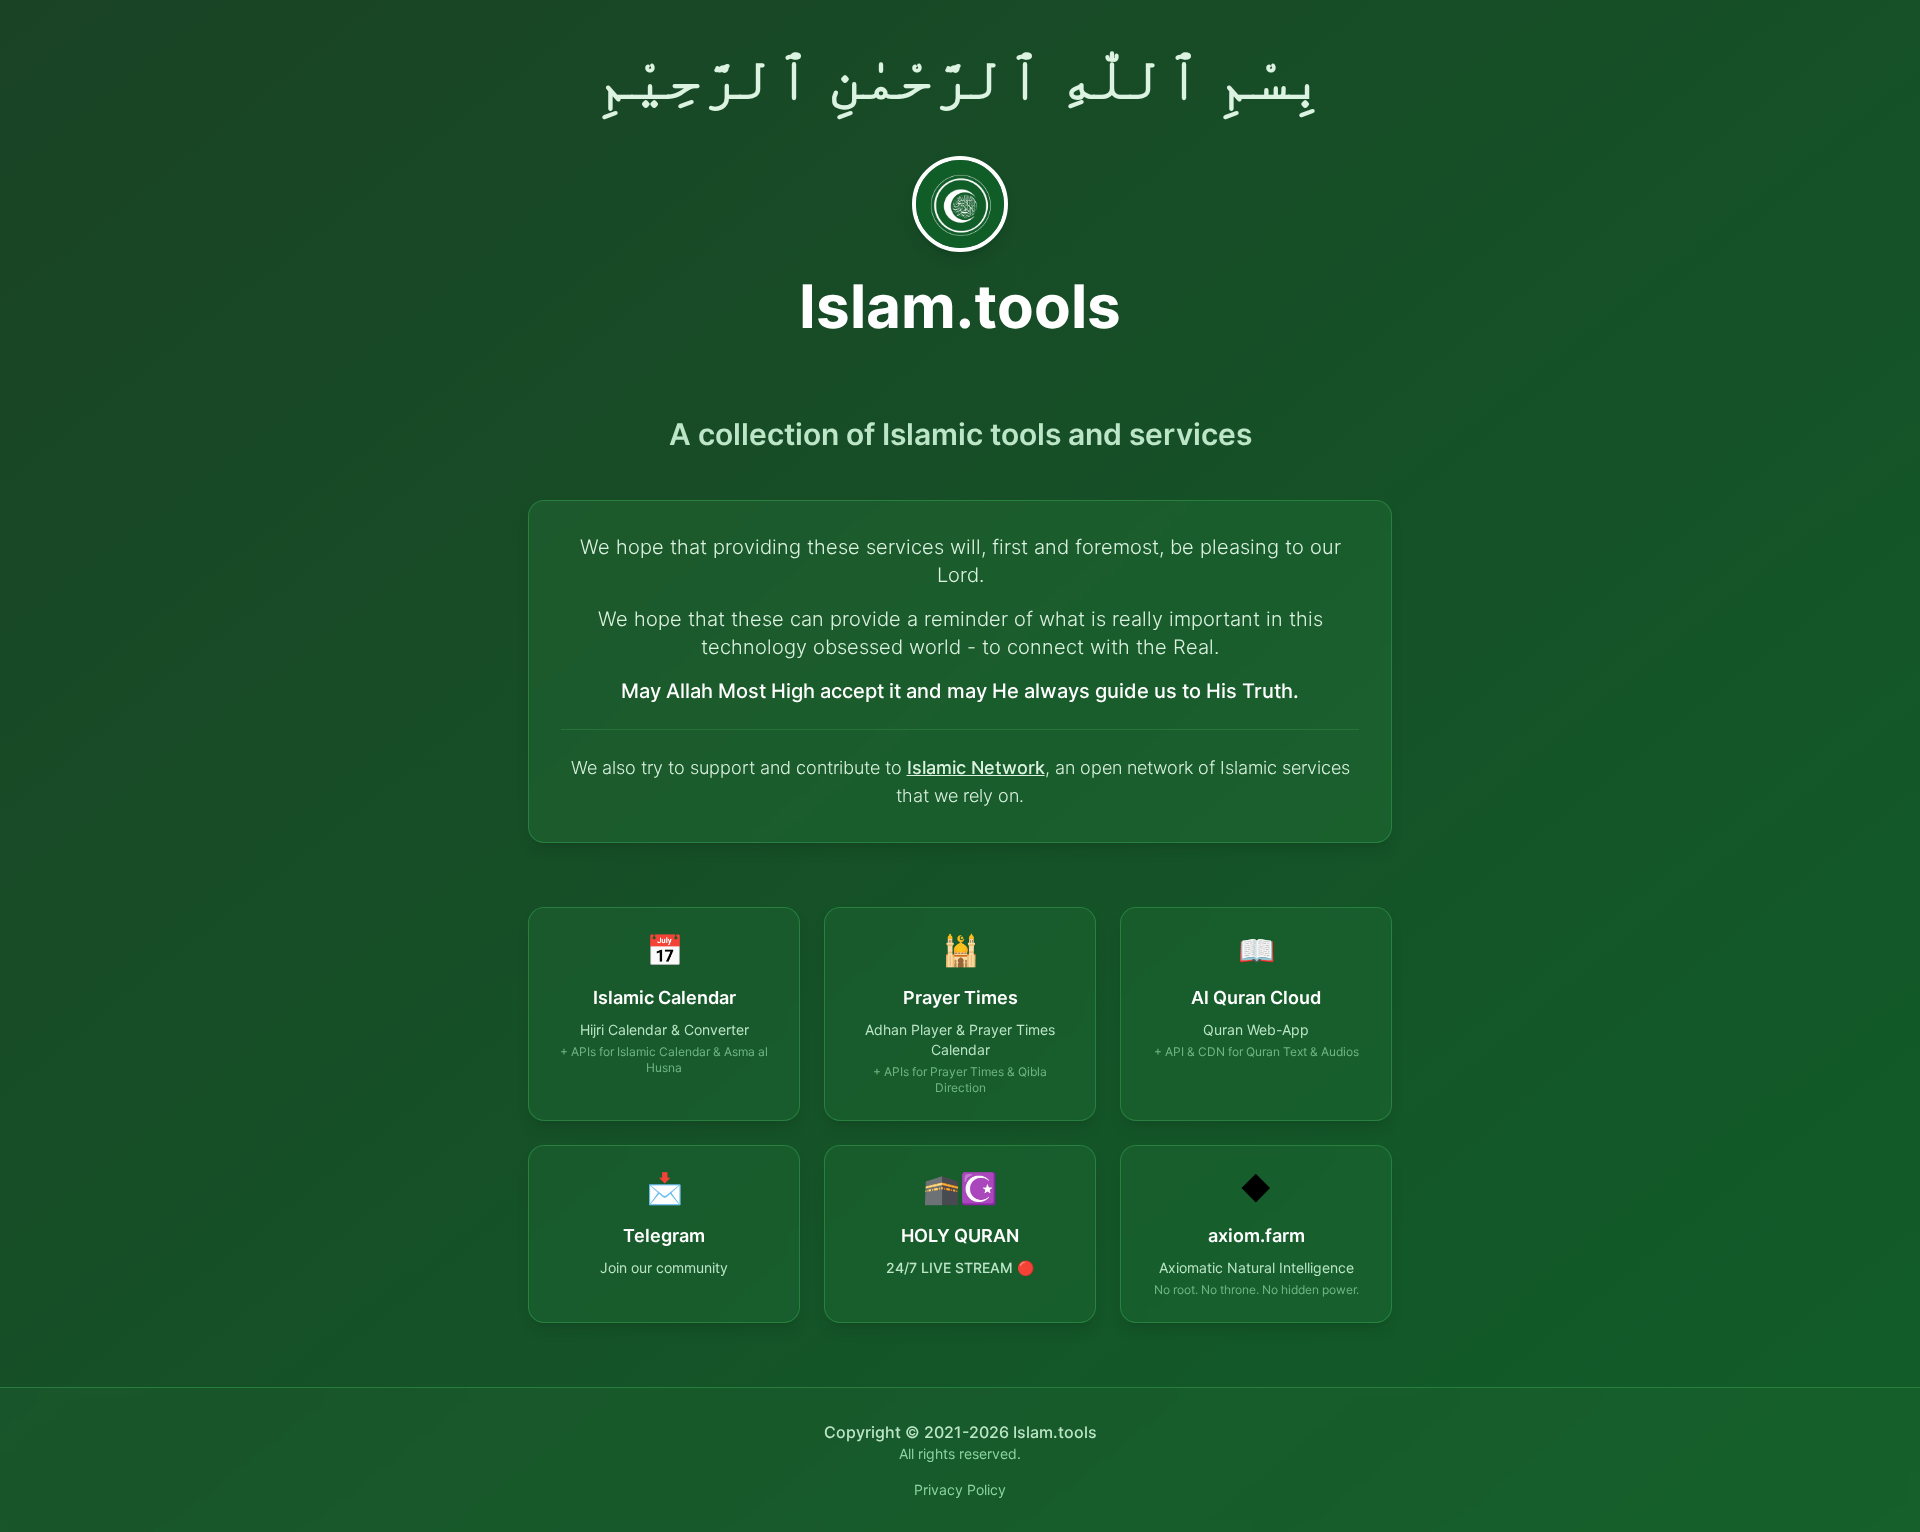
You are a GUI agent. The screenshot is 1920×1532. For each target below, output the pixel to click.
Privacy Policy (960, 1489)
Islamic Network (976, 767)
